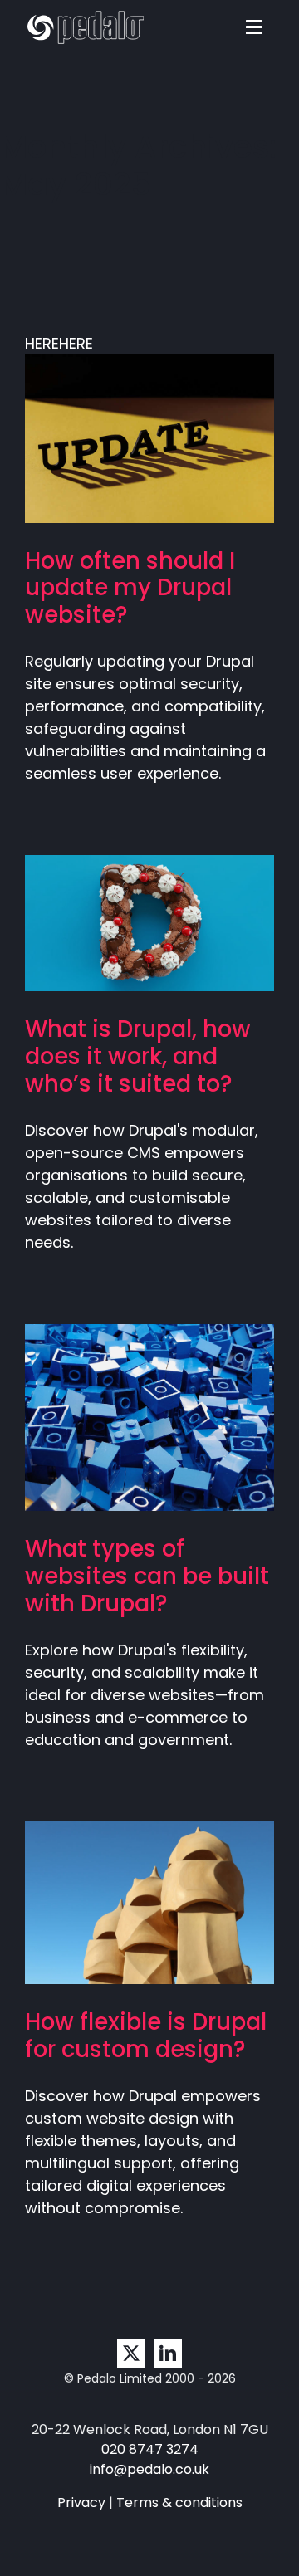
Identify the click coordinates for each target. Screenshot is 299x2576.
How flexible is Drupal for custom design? (125, 1862)
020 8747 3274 (150, 2449)
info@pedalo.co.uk (149, 2469)
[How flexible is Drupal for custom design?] (149, 1903)
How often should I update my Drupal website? (125, 397)
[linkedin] (168, 2354)
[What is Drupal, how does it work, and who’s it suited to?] (149, 923)
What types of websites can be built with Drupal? (125, 1376)
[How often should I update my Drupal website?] (149, 439)
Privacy (81, 2503)
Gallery (175, 397)
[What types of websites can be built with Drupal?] (149, 1418)
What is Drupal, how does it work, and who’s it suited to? (125, 882)
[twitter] (131, 2354)
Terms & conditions (179, 2503)
